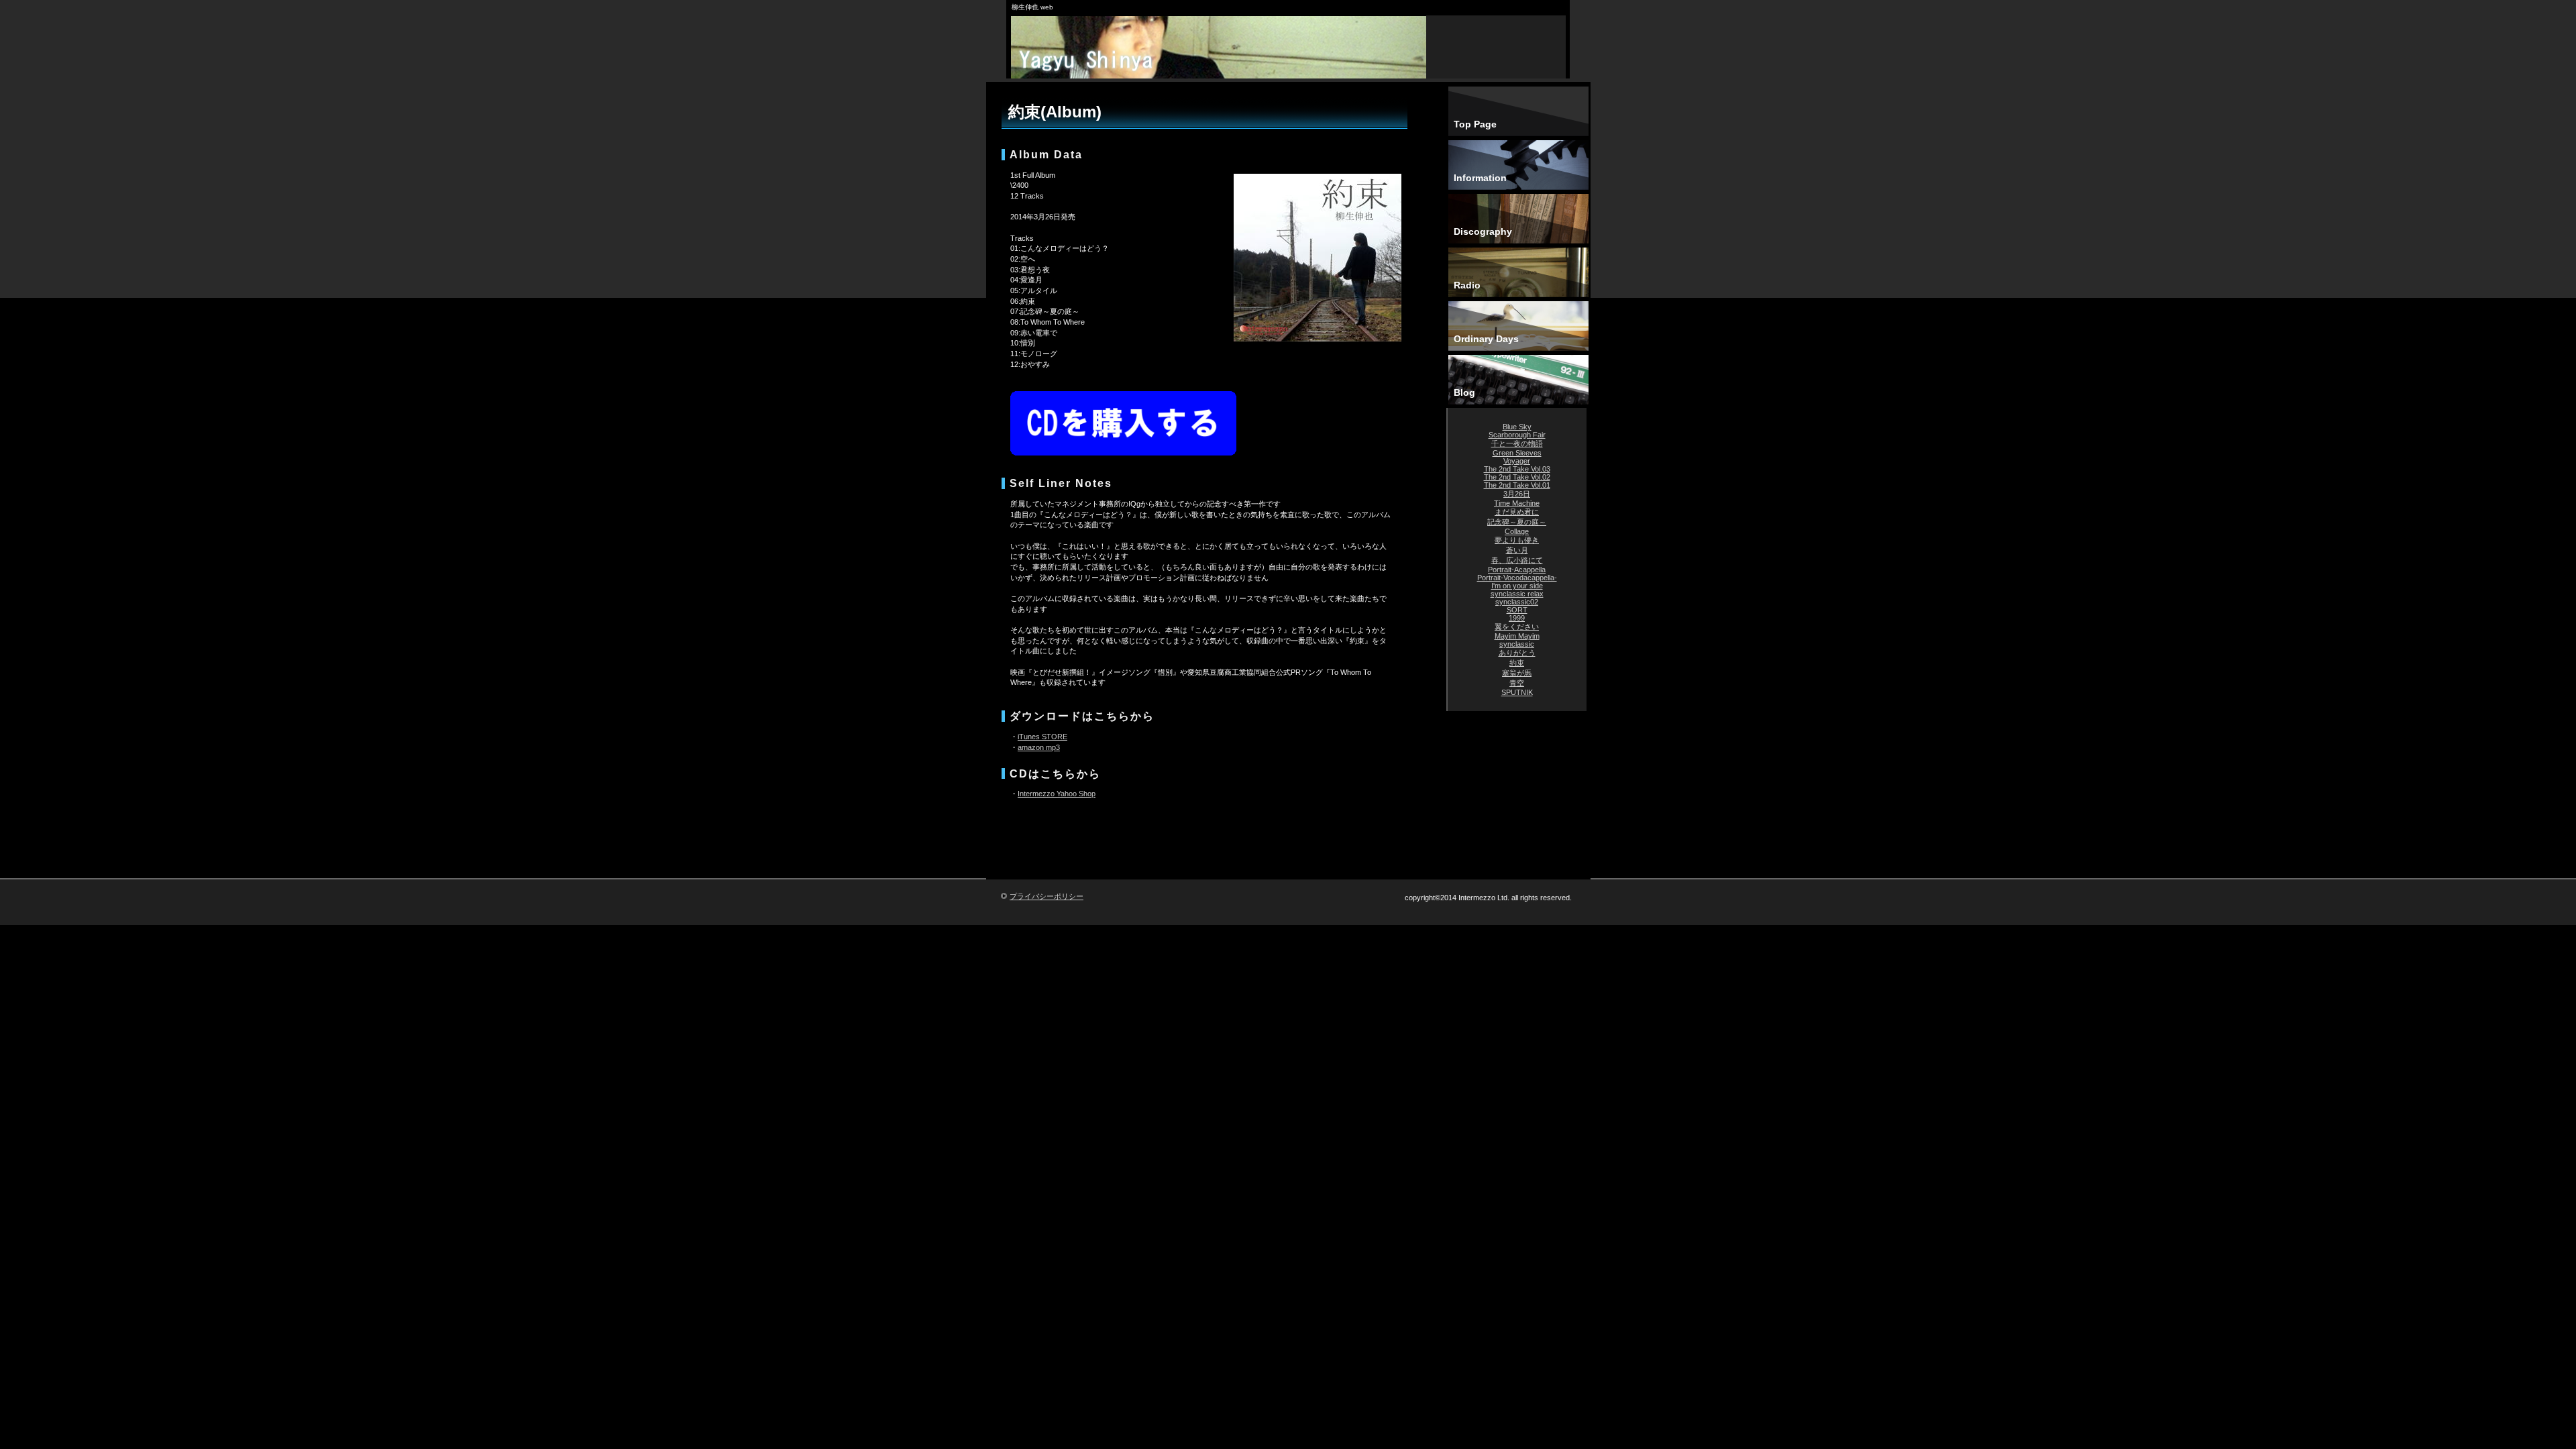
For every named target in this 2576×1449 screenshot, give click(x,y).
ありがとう (1517, 653)
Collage (1517, 531)
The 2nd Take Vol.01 (1517, 485)
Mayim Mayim (1517, 636)
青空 (1517, 683)
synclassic (1517, 644)
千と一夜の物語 (1517, 443)
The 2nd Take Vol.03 (1517, 469)
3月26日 (1517, 494)
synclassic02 (1517, 602)
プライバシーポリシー (1046, 896)
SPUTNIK (1517, 692)
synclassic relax (1517, 594)
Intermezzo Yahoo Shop (1057, 794)
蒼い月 (1517, 550)
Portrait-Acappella (1517, 570)
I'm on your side (1517, 586)
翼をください (1517, 627)
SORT (1517, 610)
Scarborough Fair (1517, 435)
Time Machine (1517, 503)
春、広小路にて (1517, 560)
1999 (1517, 618)
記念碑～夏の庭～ (1517, 522)
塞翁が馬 (1517, 673)
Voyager (1517, 461)
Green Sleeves (1517, 453)
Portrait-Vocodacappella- (1517, 578)
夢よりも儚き (1517, 540)
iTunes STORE (1042, 737)
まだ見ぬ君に (1517, 512)
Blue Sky (1517, 427)
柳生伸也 (1221, 60)
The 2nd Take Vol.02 (1517, 477)
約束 (1517, 663)
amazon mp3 (1039, 747)
